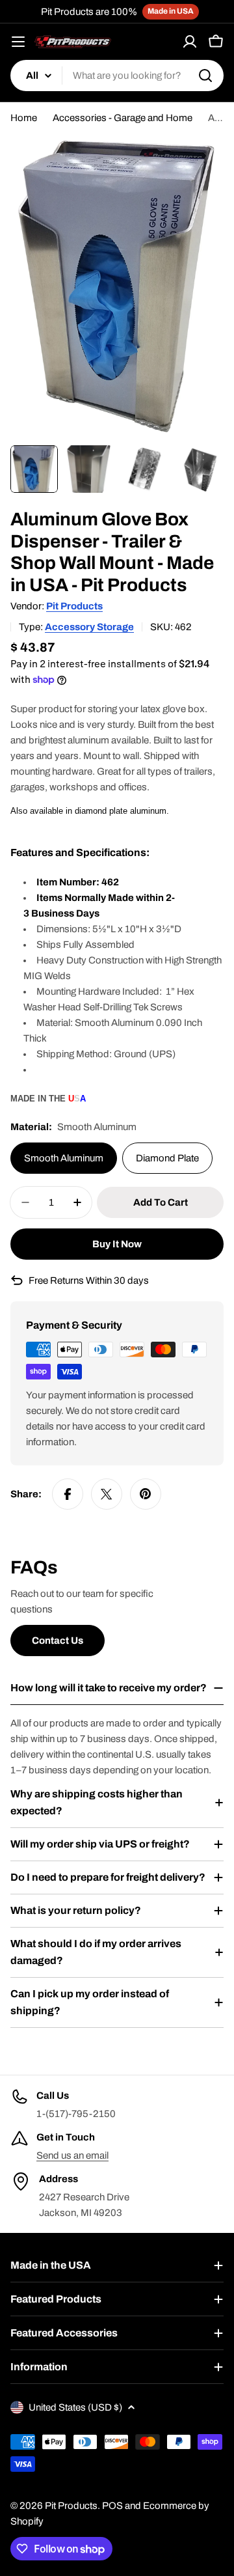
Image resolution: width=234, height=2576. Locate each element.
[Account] (190, 42)
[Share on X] (107, 1494)
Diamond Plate (167, 1158)
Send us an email (72, 2155)
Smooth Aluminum (64, 1158)
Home (24, 118)
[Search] (205, 76)
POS (112, 2506)
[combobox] (117, 76)
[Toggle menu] (18, 42)
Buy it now (117, 1244)
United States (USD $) (75, 2407)
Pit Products (74, 606)
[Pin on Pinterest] (146, 1494)
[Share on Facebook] (68, 1494)
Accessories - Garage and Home (123, 118)
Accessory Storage (89, 627)
